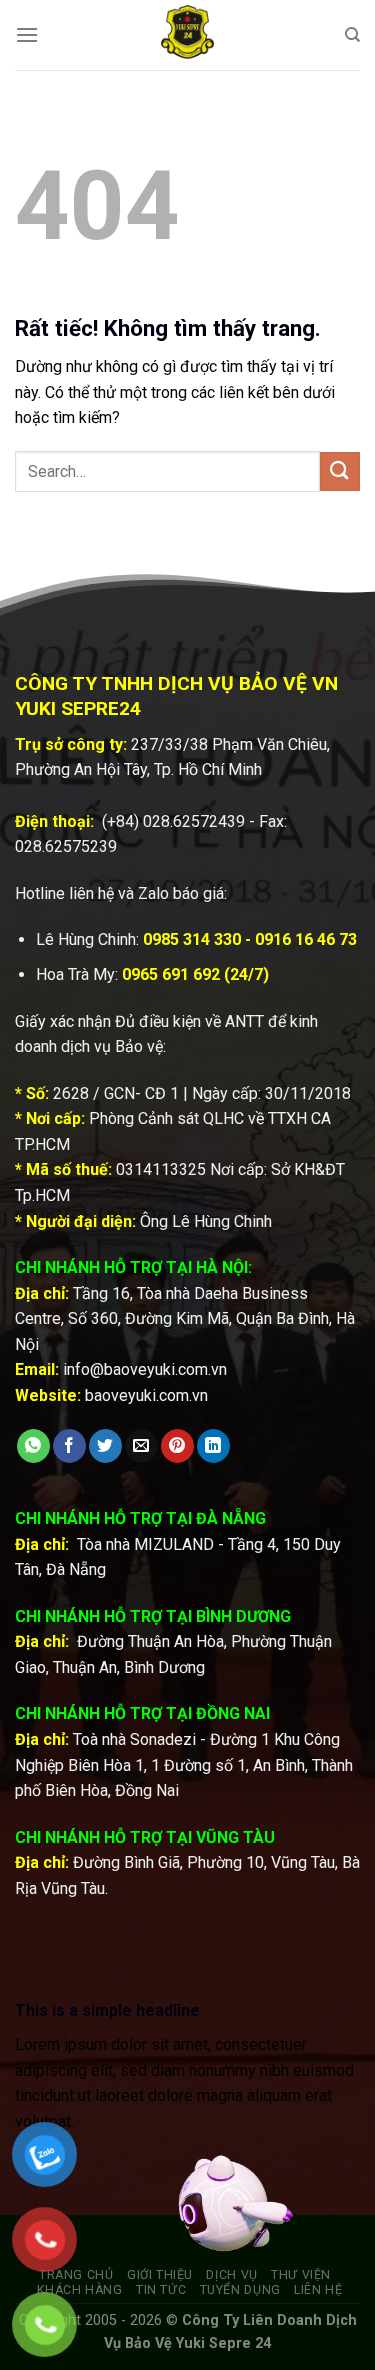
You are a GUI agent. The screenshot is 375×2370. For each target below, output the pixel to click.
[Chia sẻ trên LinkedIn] (213, 1446)
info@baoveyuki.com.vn (145, 1369)
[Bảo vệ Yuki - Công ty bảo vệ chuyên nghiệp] (188, 35)
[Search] (352, 35)
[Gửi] (340, 471)
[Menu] (27, 34)
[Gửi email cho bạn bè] (141, 1446)
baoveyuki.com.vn (146, 1395)
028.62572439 (194, 821)
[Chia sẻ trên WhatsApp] (33, 1446)
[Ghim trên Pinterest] (177, 1446)
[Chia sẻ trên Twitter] (105, 1446)
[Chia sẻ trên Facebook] (69, 1446)
